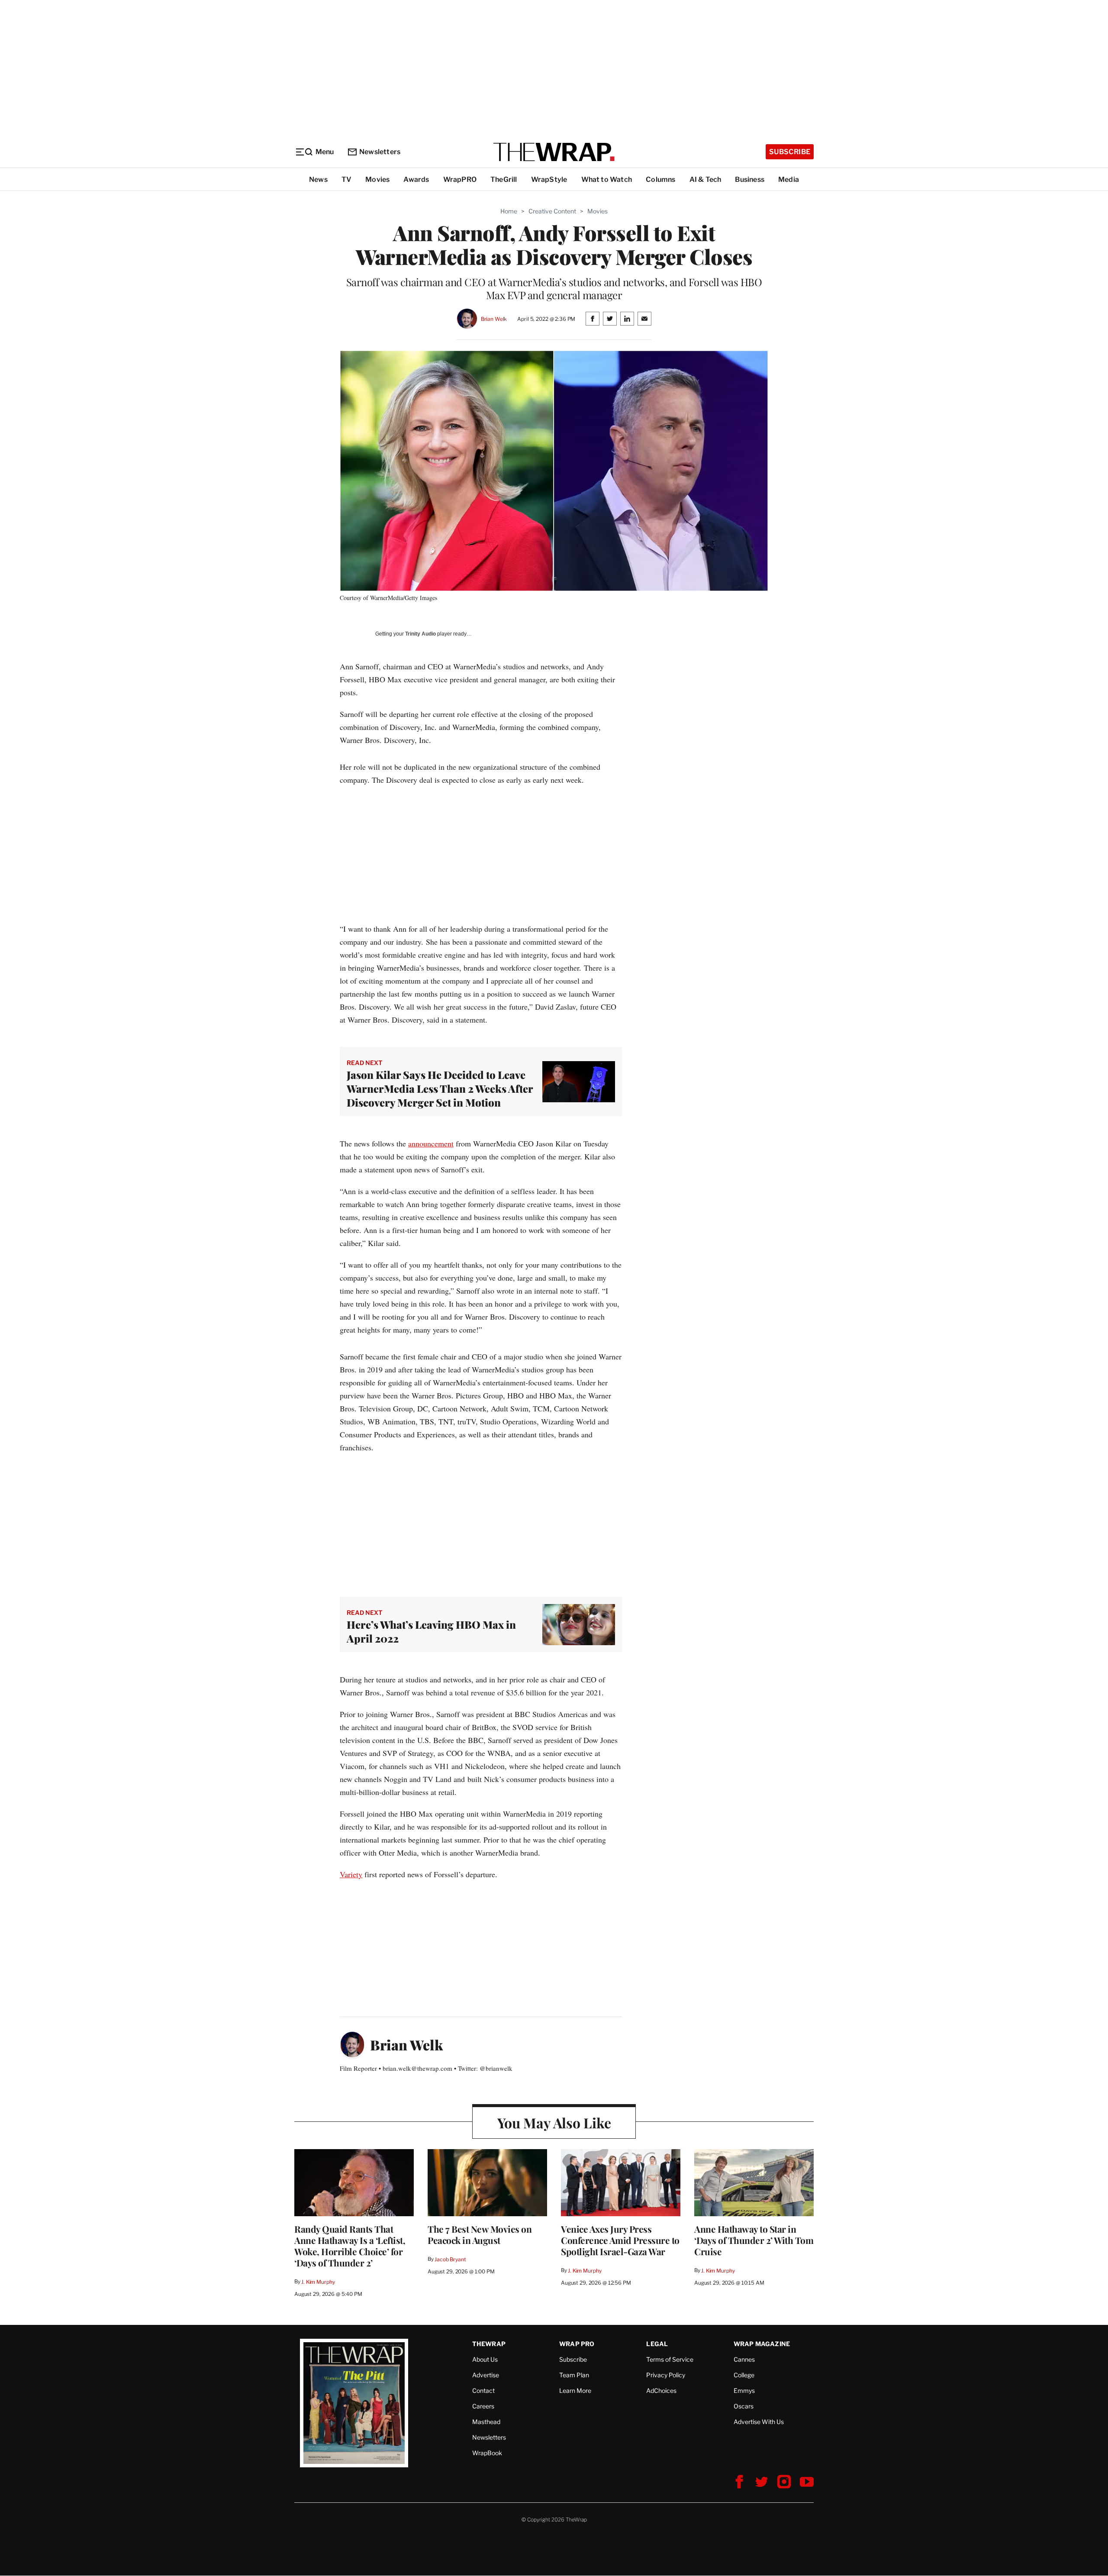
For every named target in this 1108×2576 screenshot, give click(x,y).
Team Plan (574, 2375)
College (744, 2375)
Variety (351, 1874)
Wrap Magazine (762, 2344)
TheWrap (489, 2344)
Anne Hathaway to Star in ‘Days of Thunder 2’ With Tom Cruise (754, 2240)
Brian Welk (494, 319)
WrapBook (487, 2453)
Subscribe (790, 152)
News (318, 179)
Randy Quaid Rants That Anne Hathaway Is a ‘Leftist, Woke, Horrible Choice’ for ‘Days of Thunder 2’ (350, 2246)
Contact (483, 2390)
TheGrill (504, 179)
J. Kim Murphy (318, 2282)
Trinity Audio (420, 634)
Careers (483, 2406)
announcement (431, 1143)
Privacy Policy (666, 2375)
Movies (377, 179)
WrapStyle (549, 179)
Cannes (744, 2359)
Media (789, 179)
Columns (660, 179)
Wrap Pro (577, 2344)
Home (509, 211)
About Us (485, 2359)
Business (750, 179)
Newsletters (380, 152)
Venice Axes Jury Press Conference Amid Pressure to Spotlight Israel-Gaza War (620, 2240)
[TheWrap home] (554, 152)
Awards (416, 179)
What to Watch (607, 179)
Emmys (744, 2390)
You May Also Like (554, 2122)
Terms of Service (670, 2359)
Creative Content (552, 211)
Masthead (486, 2422)
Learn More (575, 2390)
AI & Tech (705, 179)
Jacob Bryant (450, 2259)
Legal (657, 2344)
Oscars (744, 2406)
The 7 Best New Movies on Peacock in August (480, 2234)
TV (346, 179)
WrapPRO (460, 179)
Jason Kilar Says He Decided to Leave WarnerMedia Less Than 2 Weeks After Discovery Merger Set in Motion (440, 1088)
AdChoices (661, 2390)
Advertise (486, 2375)
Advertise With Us (759, 2422)
